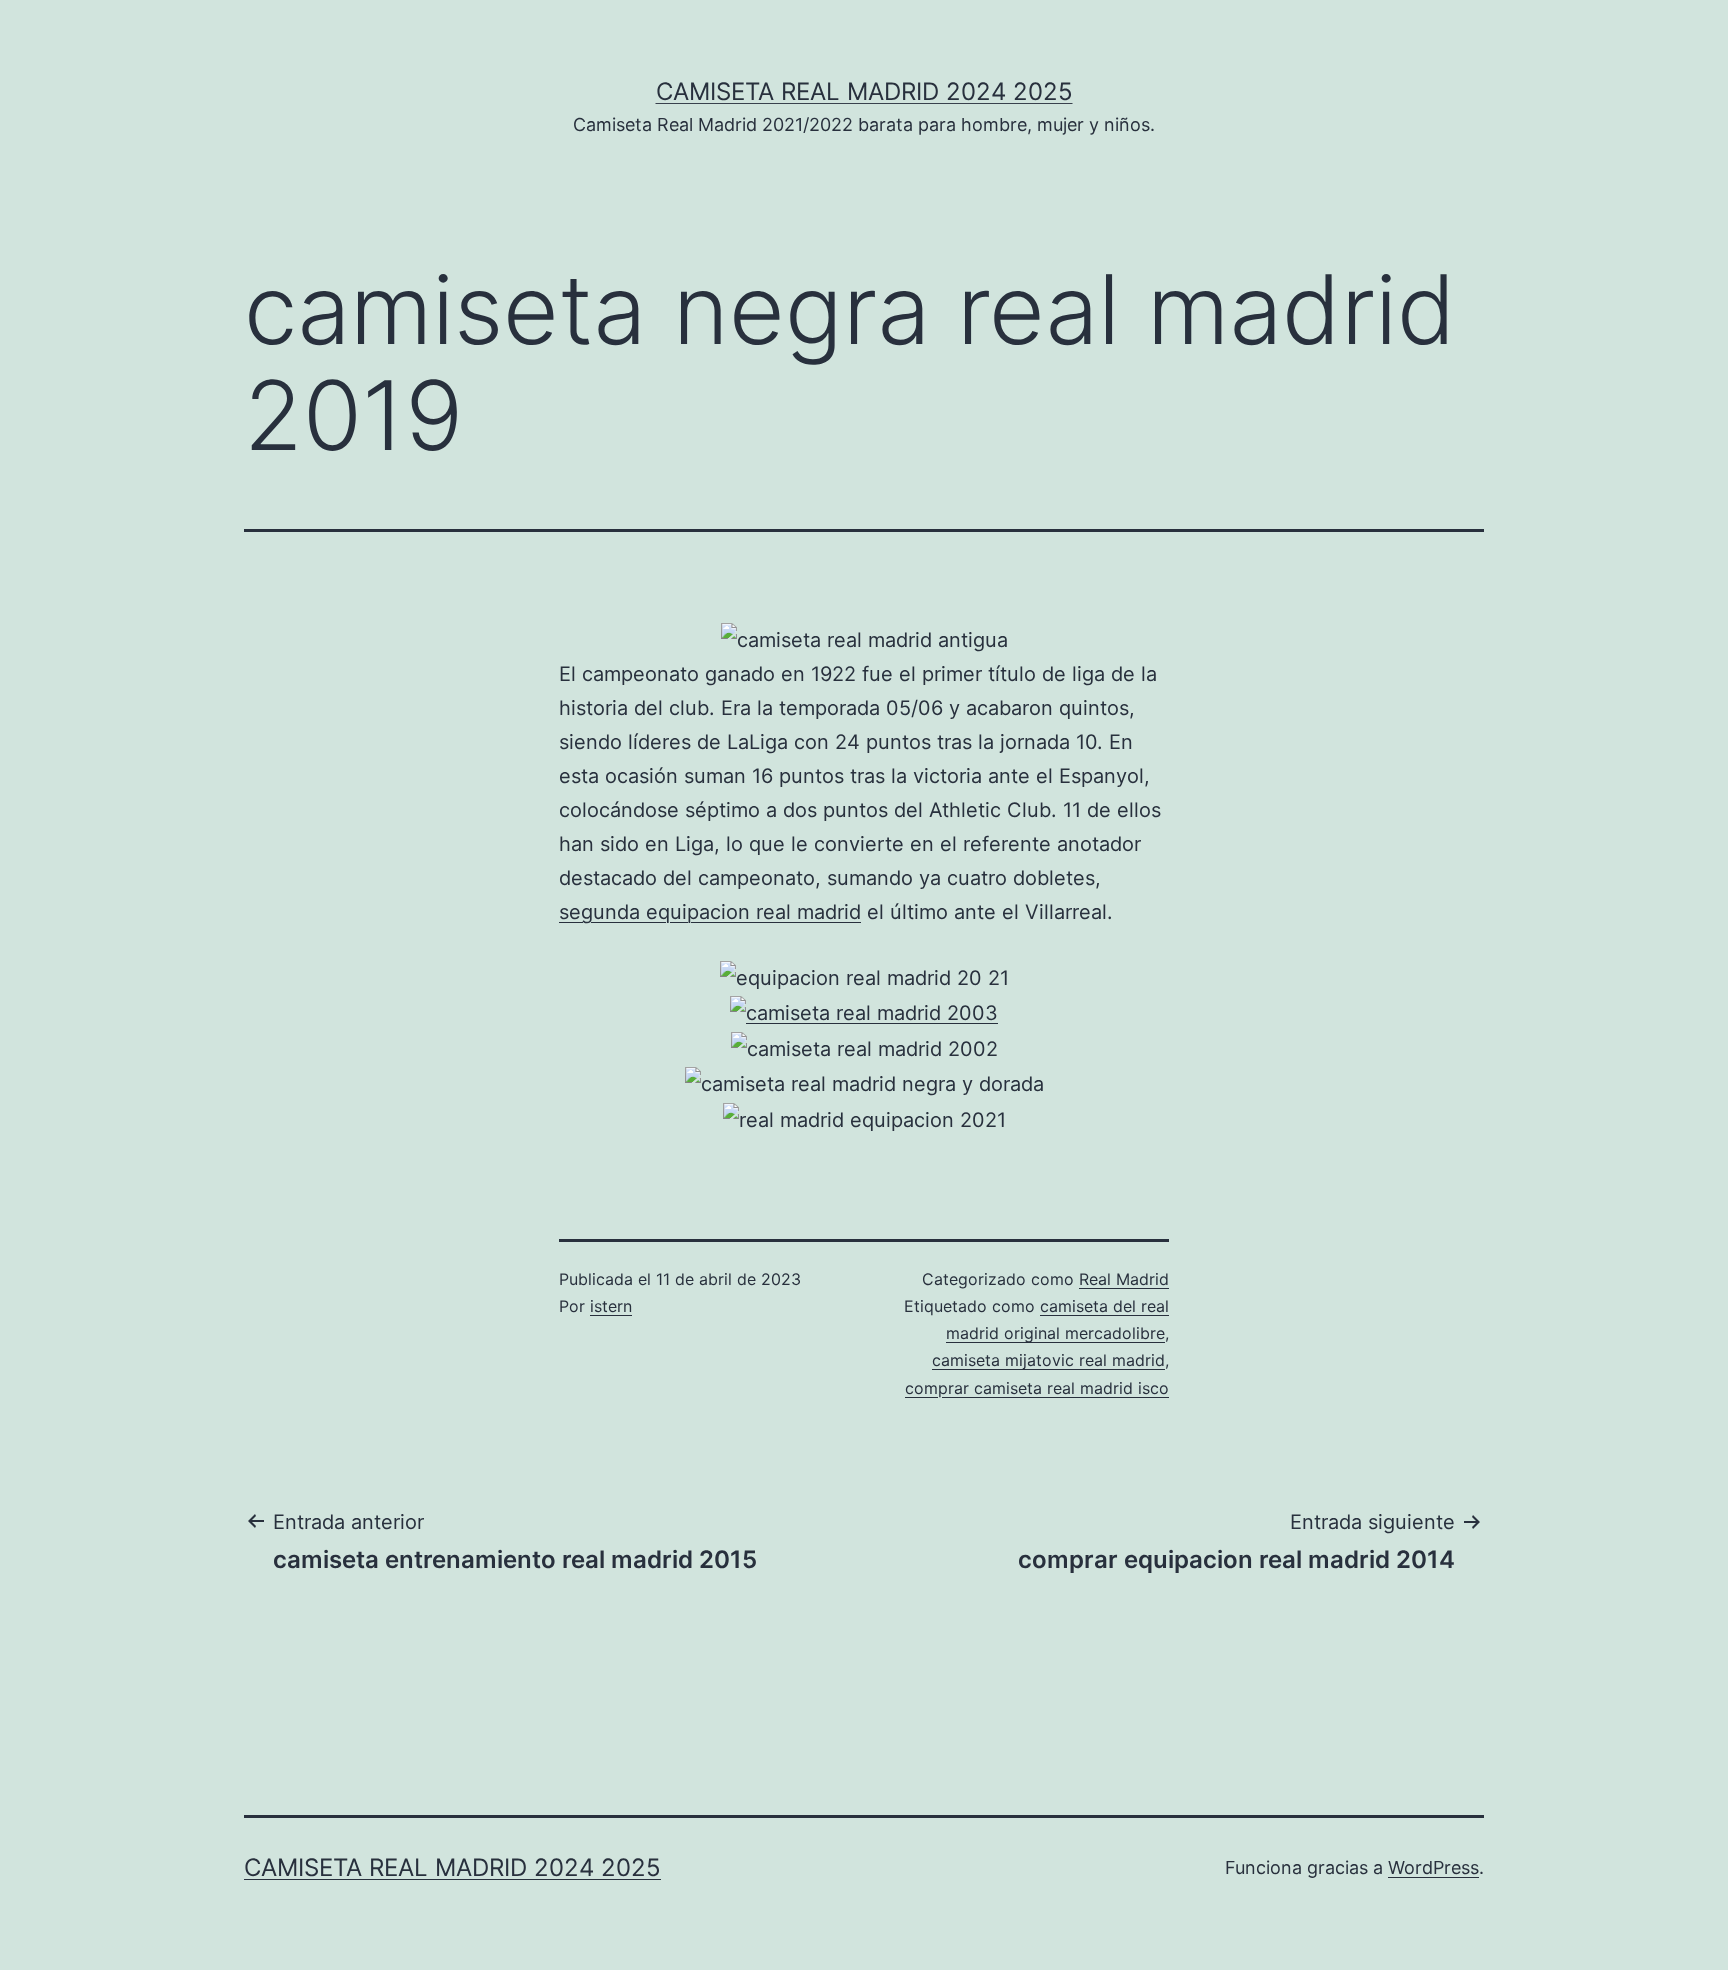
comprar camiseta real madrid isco (1037, 1388)
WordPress (1433, 1867)
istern (611, 1306)
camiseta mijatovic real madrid (1048, 1360)
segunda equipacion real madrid (710, 912)
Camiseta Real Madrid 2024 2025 (864, 91)
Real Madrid (1124, 1279)
